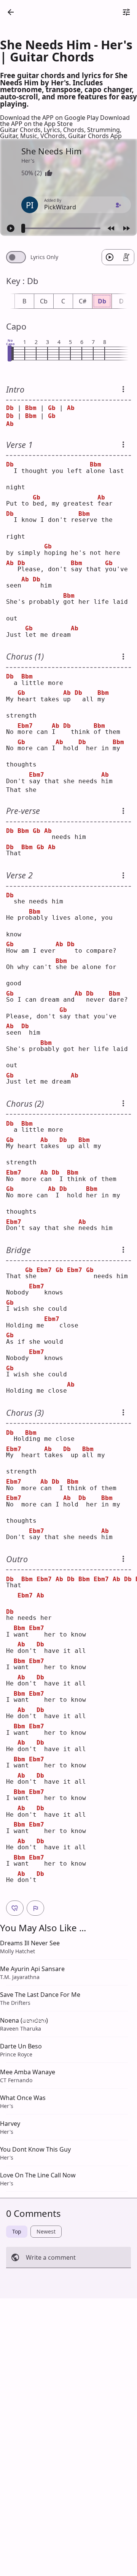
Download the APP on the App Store (65, 121)
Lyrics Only (44, 257)
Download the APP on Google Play (50, 118)
